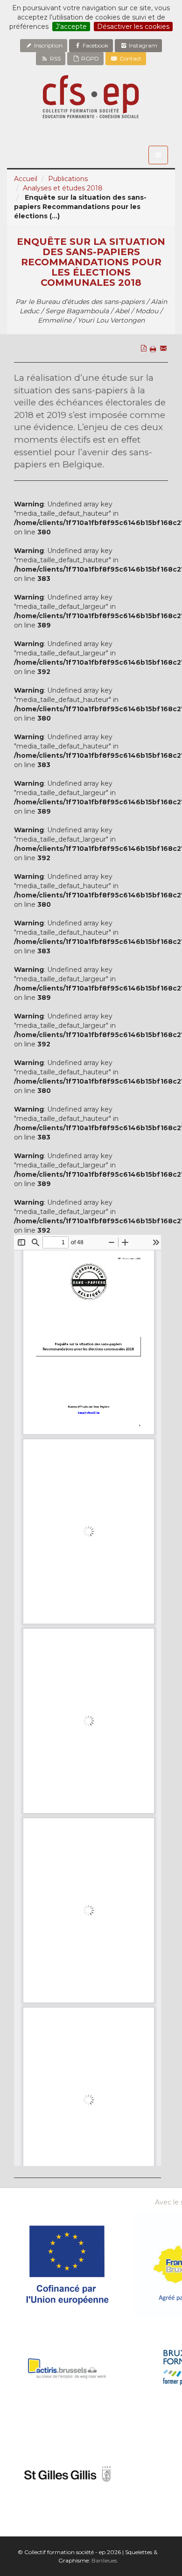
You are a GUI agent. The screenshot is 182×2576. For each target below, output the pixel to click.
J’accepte (71, 27)
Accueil (26, 179)
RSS (55, 58)
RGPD (89, 58)
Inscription (48, 45)
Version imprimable (154, 369)
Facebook (95, 45)
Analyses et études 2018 (63, 188)
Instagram (142, 45)
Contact (130, 58)
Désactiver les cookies (133, 27)
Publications (68, 179)
